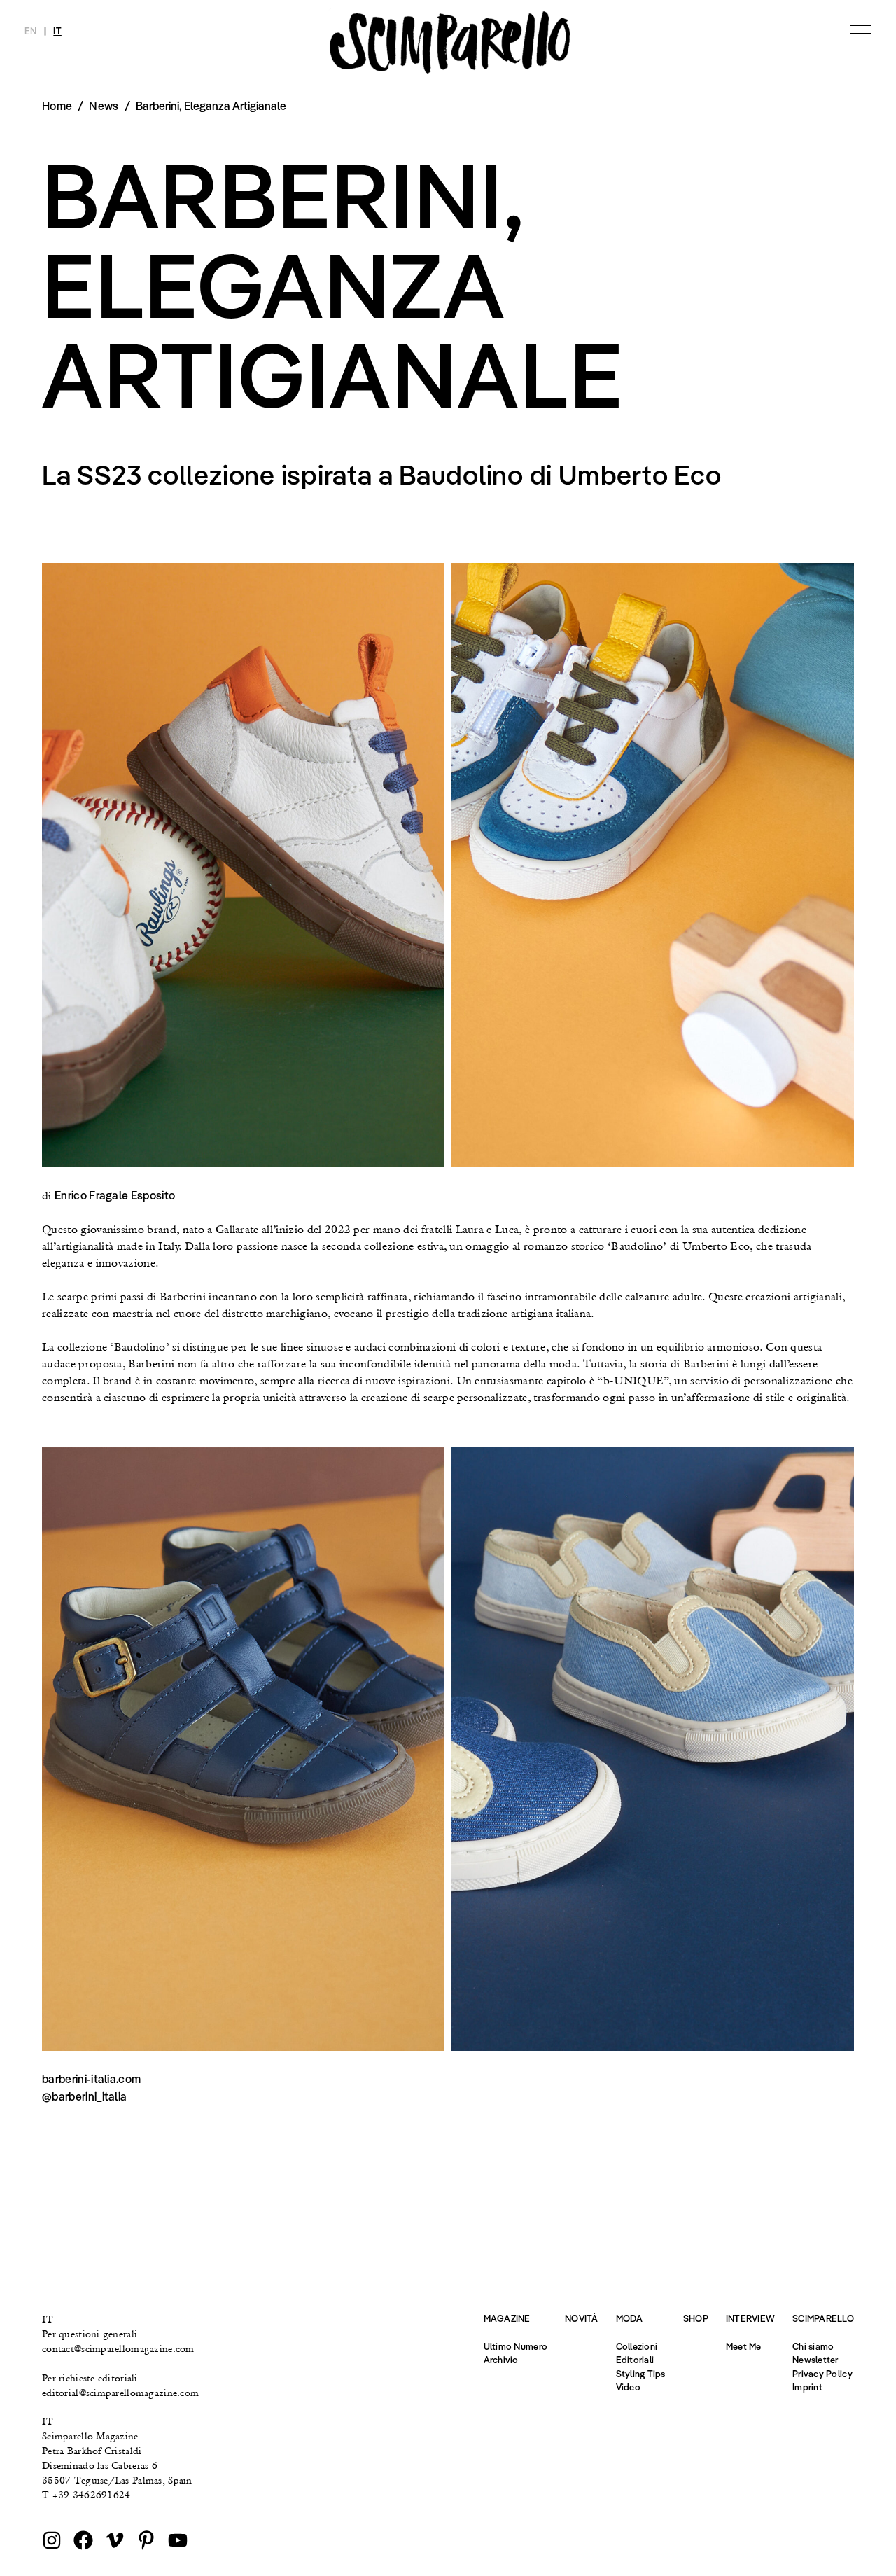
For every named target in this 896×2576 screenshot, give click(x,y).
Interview (750, 2318)
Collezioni (637, 2346)
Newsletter (815, 2360)
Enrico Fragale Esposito (115, 1195)
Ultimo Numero (516, 2346)
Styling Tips (641, 2374)
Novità (582, 2318)
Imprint (807, 2387)
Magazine (507, 2318)
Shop (696, 2318)
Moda (630, 2318)
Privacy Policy (822, 2374)
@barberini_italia (84, 2096)
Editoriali (635, 2360)
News (104, 106)
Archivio (501, 2360)
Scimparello (823, 2318)
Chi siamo (813, 2346)
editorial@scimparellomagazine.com (120, 2393)
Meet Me (744, 2346)
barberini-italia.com (91, 2079)
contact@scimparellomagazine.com (118, 2348)
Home (57, 106)
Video (628, 2387)
